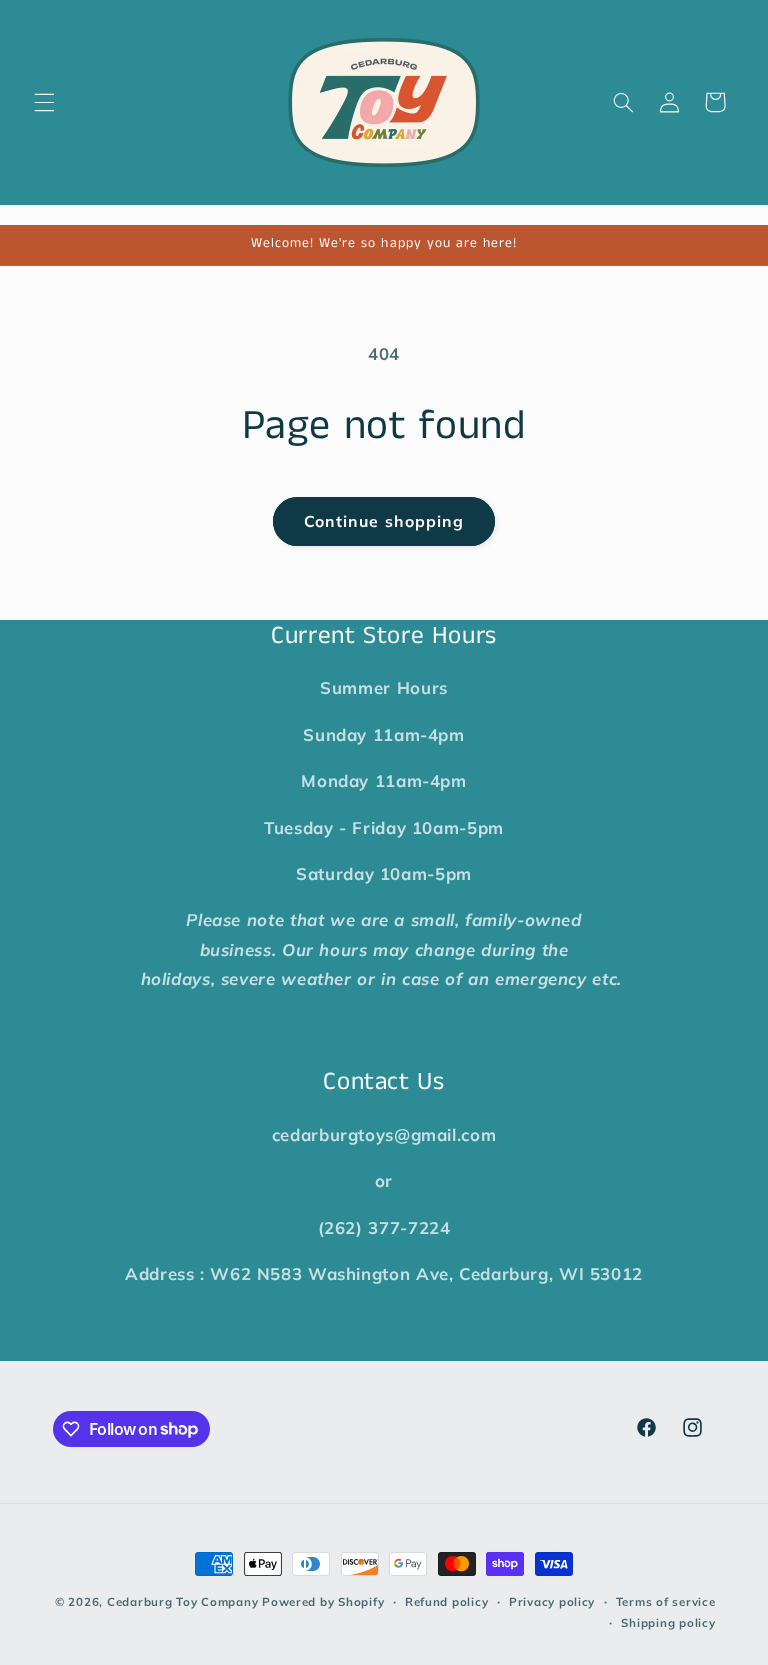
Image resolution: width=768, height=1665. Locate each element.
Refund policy (447, 1601)
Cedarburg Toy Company (182, 1601)
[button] (44, 102)
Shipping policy (668, 1622)
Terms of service (666, 1601)
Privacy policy (552, 1601)
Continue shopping (384, 521)
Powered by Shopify (323, 1601)
